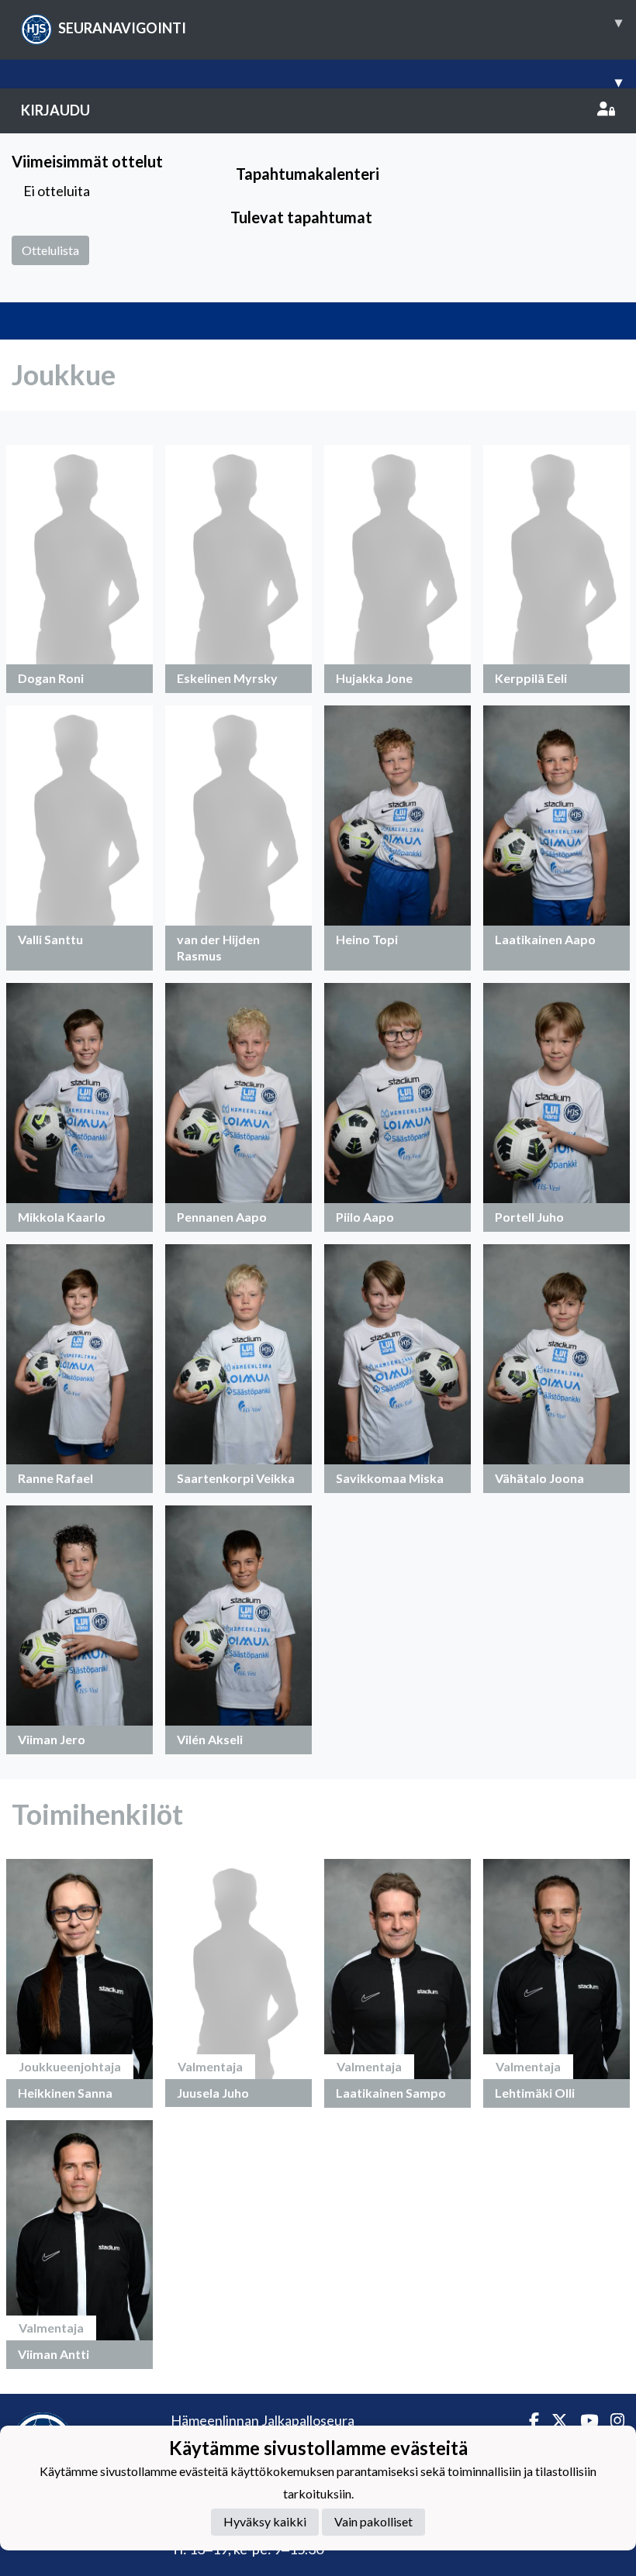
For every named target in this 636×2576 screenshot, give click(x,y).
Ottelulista (50, 250)
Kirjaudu (55, 110)
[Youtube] (583, 2421)
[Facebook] (528, 2421)
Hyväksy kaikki (265, 2521)
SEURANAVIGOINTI (340, 25)
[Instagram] (611, 2421)
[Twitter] (553, 2421)
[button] (79, 569)
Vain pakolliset (373, 2521)
